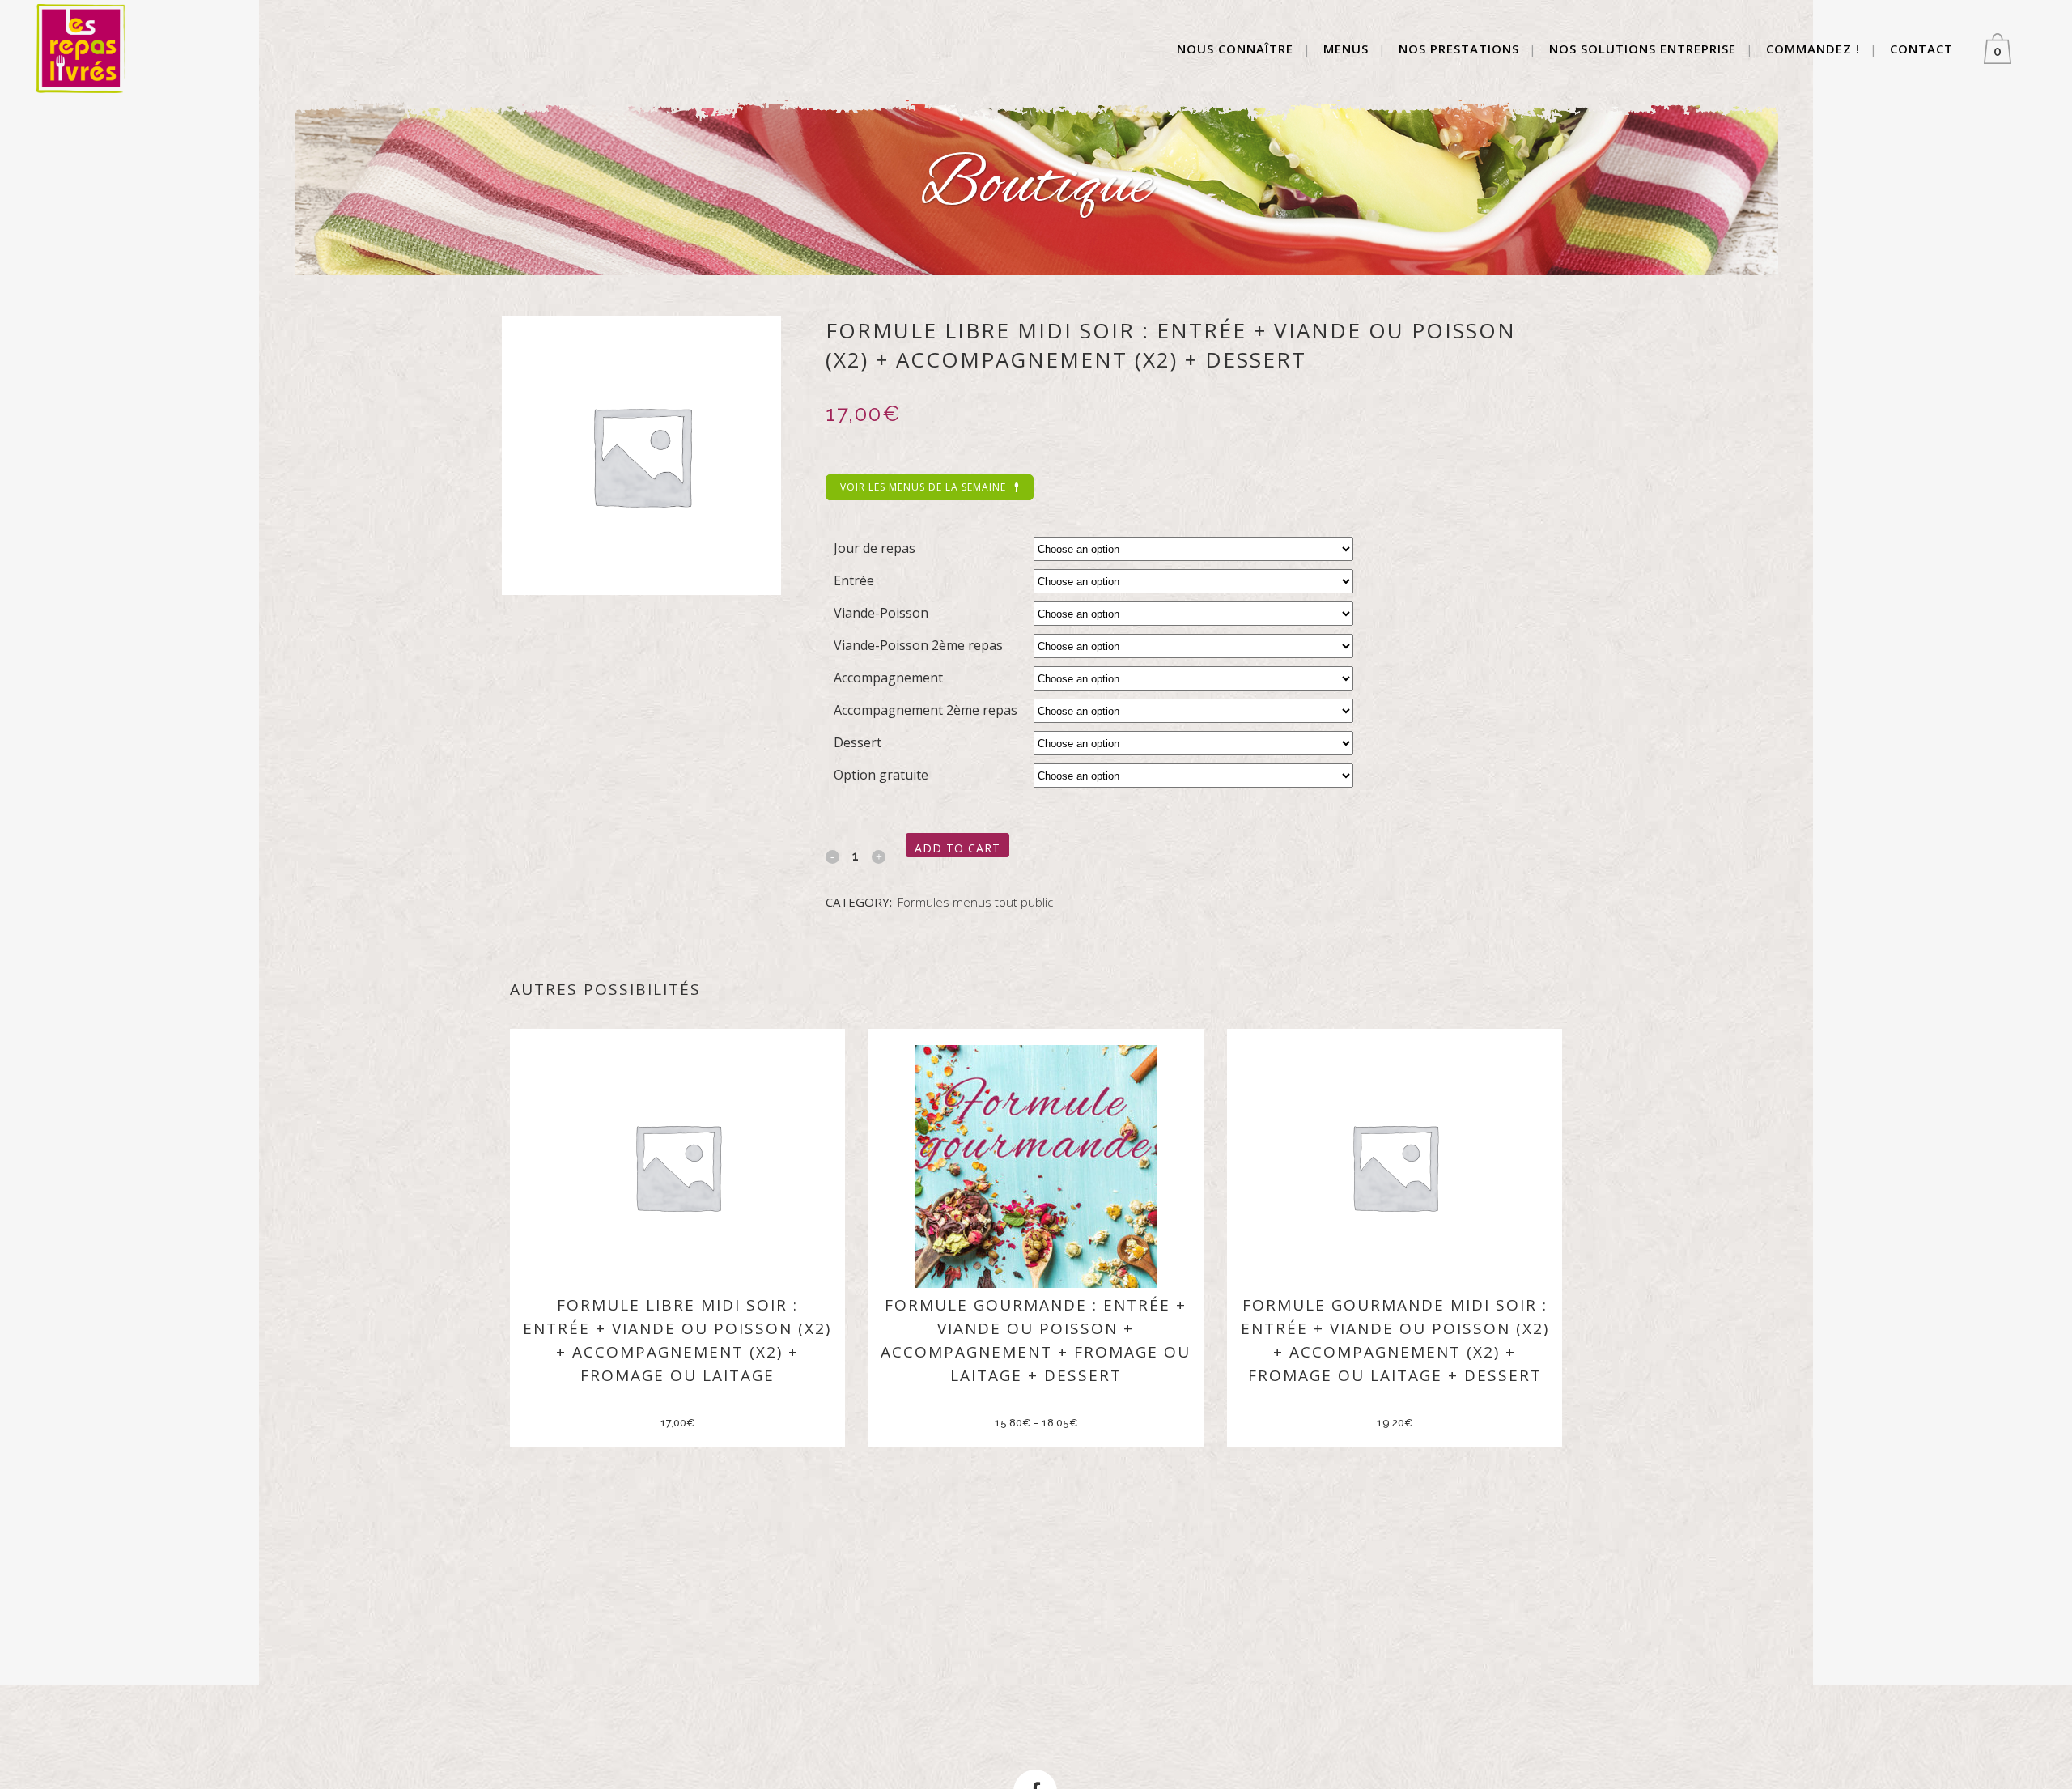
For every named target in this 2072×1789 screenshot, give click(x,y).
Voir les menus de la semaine (923, 487)
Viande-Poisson (881, 613)
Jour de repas (875, 548)
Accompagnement (888, 678)
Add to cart (957, 848)
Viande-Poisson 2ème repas (918, 645)
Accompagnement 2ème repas (926, 710)
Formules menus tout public (975, 902)
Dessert (858, 742)
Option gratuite (881, 775)
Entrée (854, 580)
